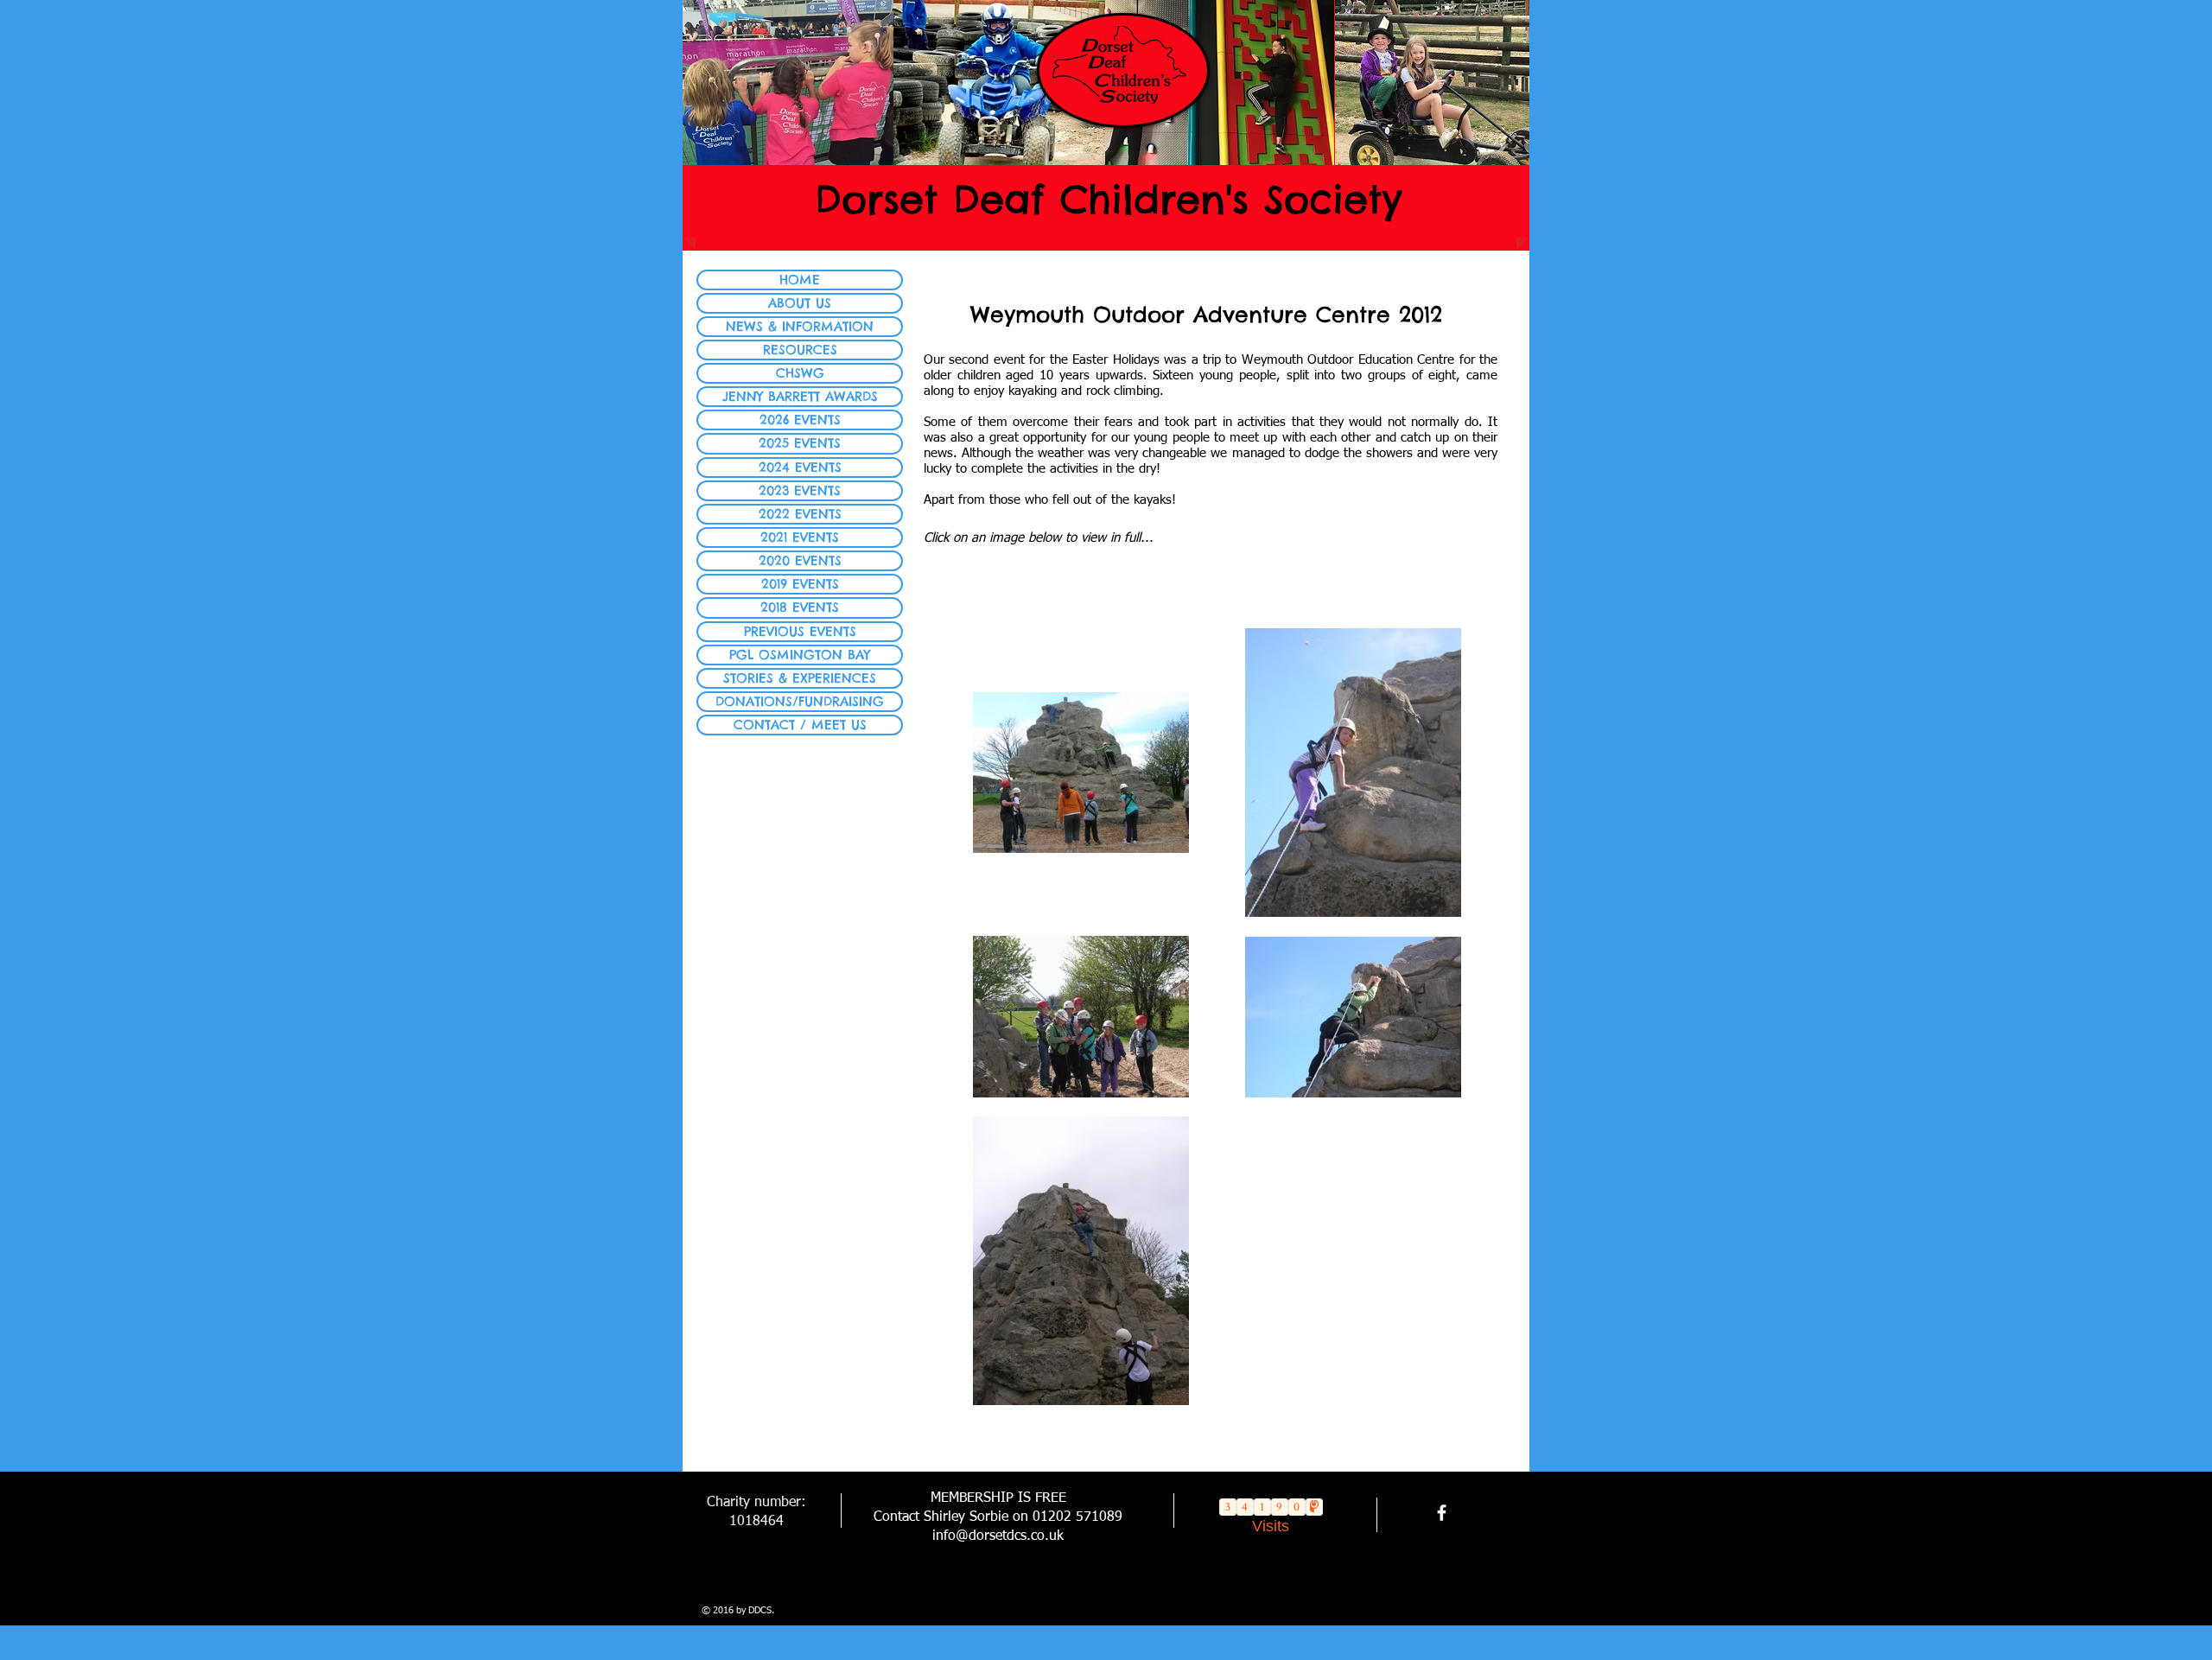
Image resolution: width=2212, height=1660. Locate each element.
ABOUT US (800, 303)
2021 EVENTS (800, 537)
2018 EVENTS (800, 607)
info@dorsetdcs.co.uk (998, 1536)
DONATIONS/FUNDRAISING (800, 701)
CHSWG (800, 373)
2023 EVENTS (800, 490)
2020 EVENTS (800, 560)
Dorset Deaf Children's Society (1108, 199)
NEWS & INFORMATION (800, 326)
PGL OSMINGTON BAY (800, 655)
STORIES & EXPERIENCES (800, 678)
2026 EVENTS (800, 420)
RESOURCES (800, 350)
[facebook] (1442, 1513)
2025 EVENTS (800, 443)
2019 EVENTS (800, 584)
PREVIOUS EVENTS (800, 631)
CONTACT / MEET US (800, 725)
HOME (800, 280)
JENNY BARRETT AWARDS (800, 396)
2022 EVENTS (800, 514)
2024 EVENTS (800, 467)
